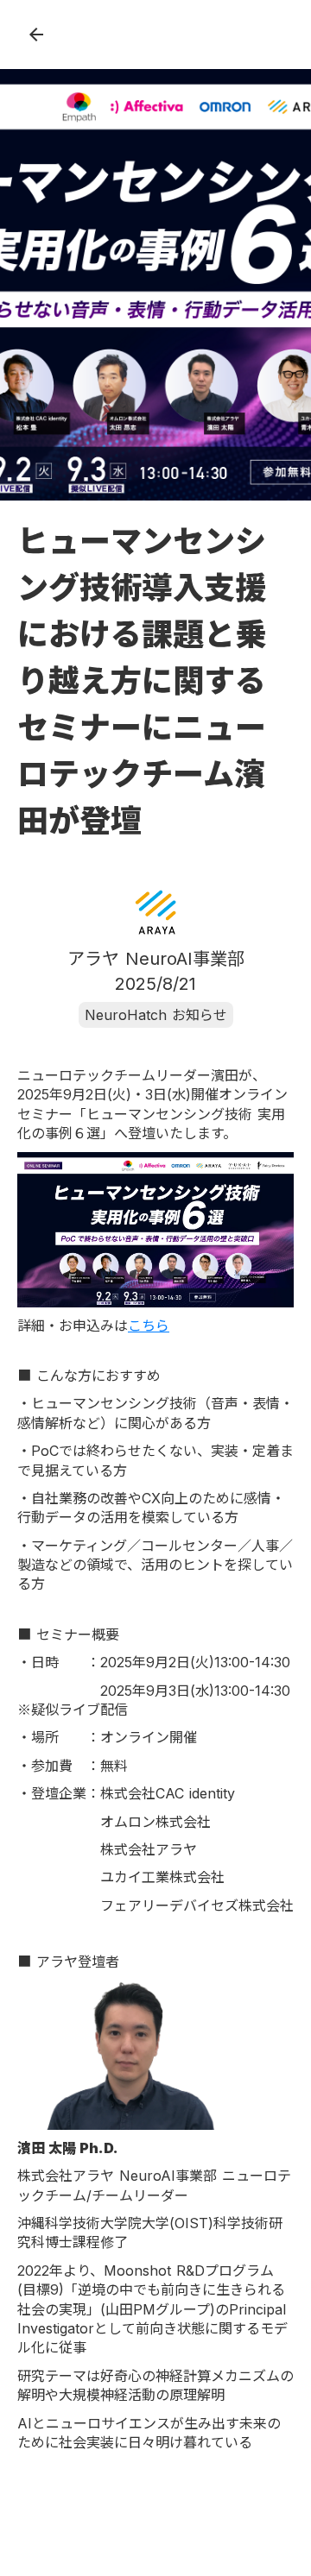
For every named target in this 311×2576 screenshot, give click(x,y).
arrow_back (36, 35)
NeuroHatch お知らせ (156, 1015)
